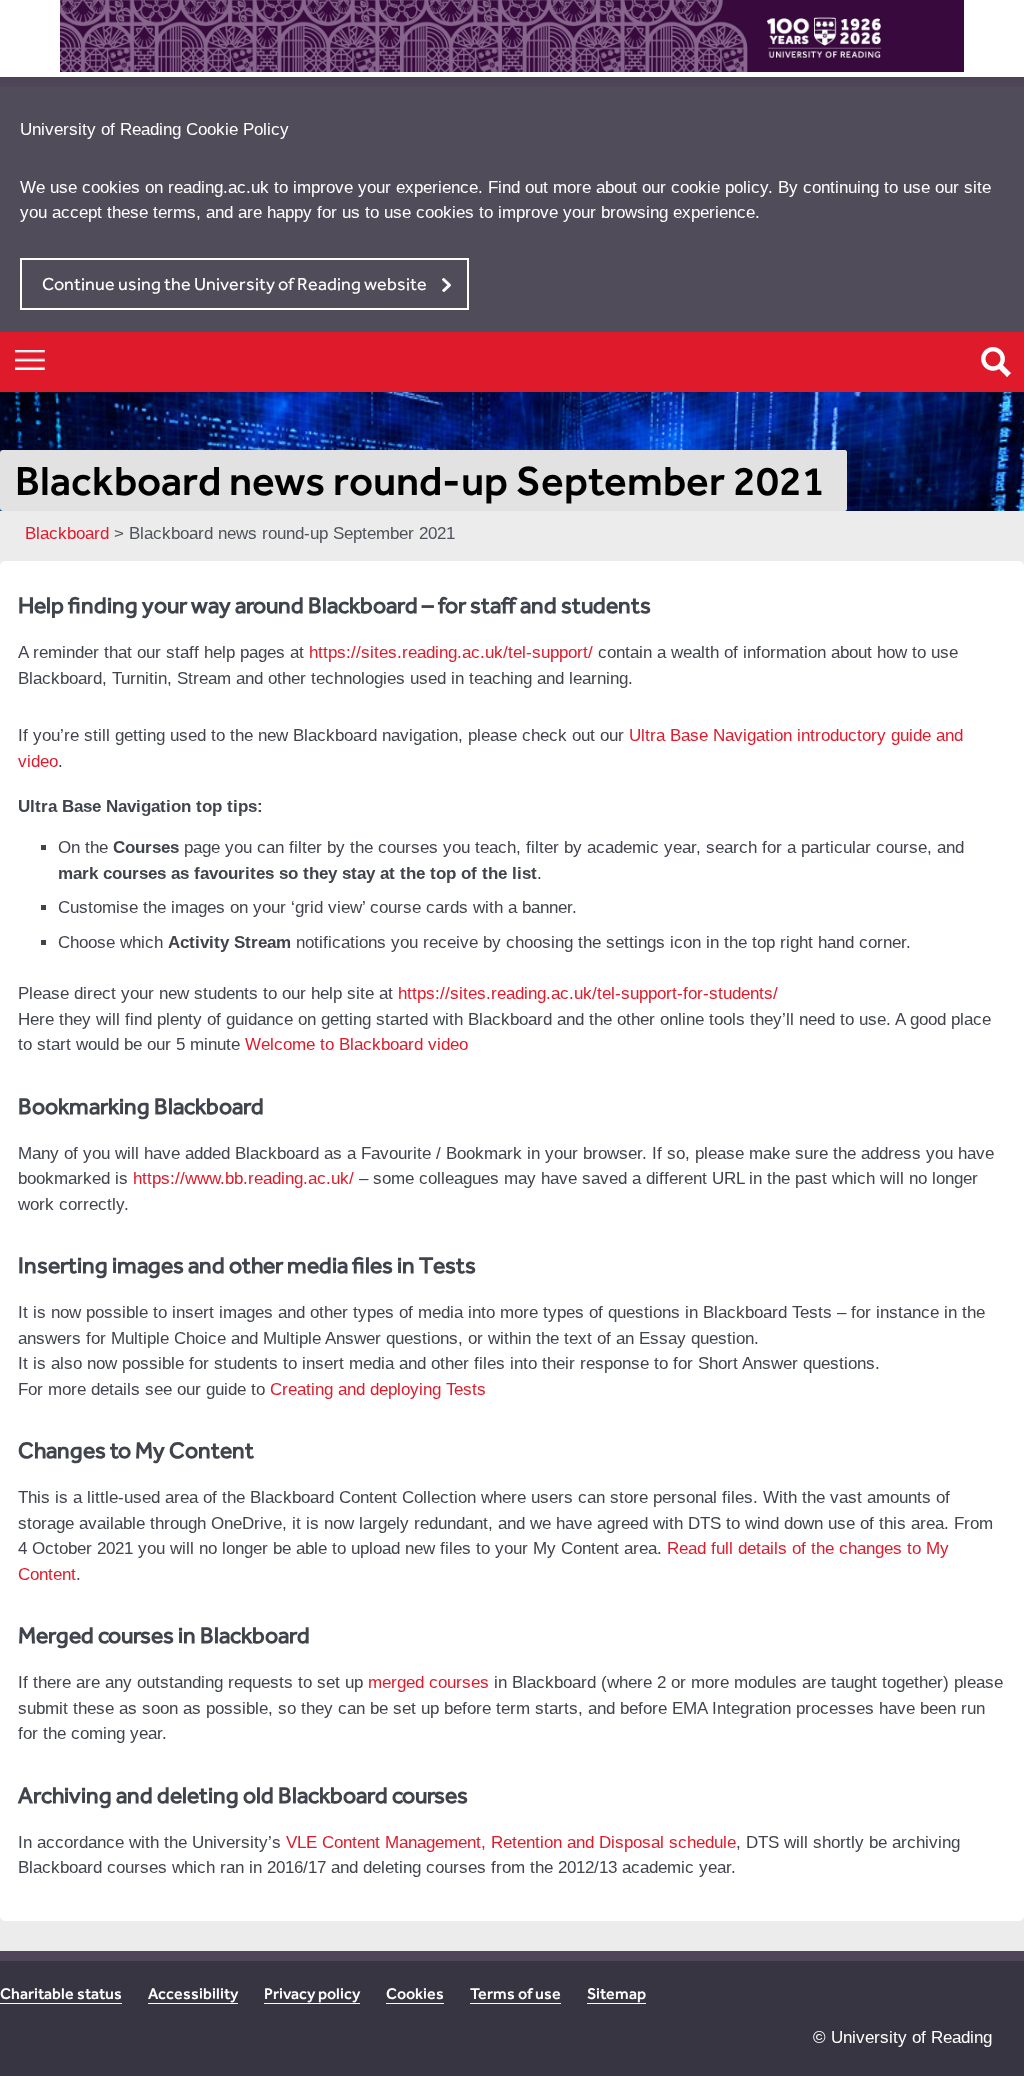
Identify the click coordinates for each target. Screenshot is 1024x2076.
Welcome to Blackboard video (356, 1044)
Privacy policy (312, 1993)
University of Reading (911, 2037)
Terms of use (515, 1993)
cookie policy (719, 187)
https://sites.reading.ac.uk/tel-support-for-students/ (588, 993)
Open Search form (996, 362)
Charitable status (61, 1993)
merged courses (428, 1682)
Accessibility (193, 1993)
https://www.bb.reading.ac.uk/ (243, 1178)
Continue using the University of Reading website (234, 283)
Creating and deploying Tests (378, 1389)
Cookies (415, 1993)
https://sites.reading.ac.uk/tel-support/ (451, 652)
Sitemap (616, 1993)
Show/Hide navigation (30, 359)
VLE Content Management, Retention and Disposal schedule (511, 1842)
